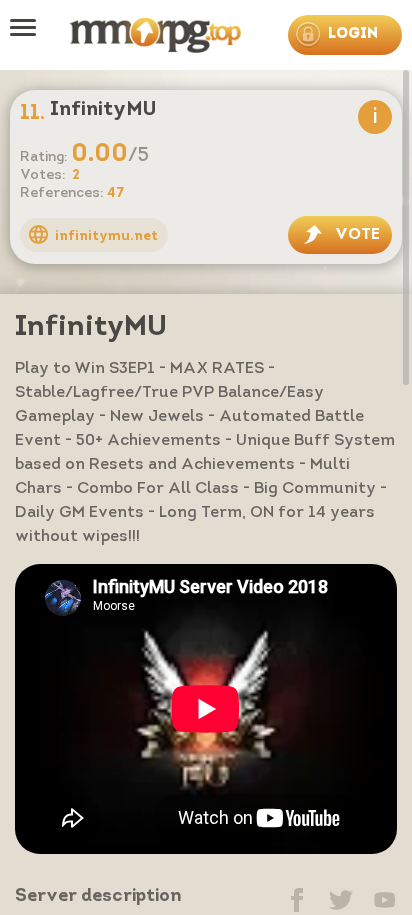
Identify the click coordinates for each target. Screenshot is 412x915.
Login (353, 34)
